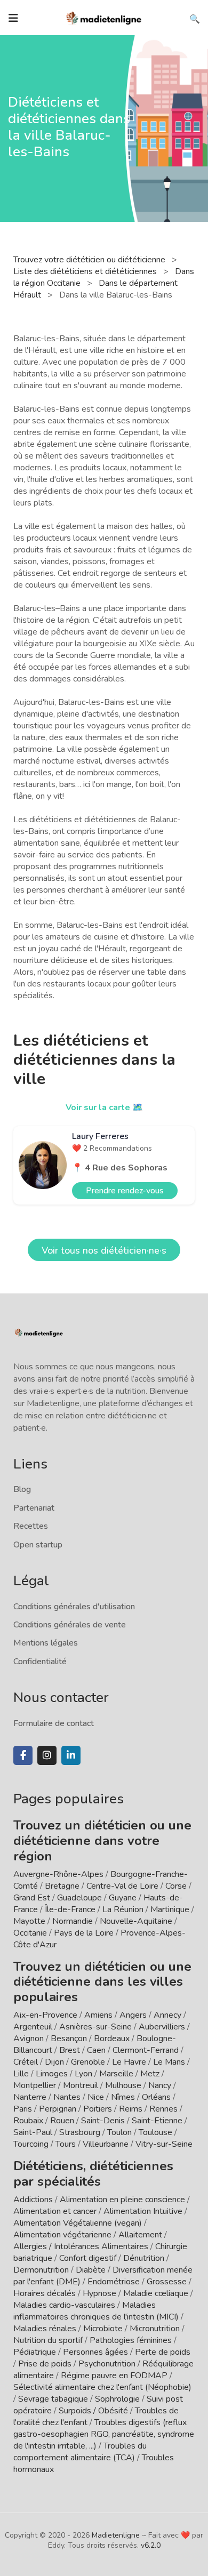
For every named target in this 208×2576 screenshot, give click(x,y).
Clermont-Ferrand (146, 2050)
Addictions (33, 2200)
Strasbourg (80, 2132)
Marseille (116, 2074)
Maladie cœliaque (156, 2293)
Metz (150, 2074)
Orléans (156, 2097)
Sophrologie (117, 2399)
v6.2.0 (151, 2545)
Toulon (119, 2132)
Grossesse (167, 2282)
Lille (21, 2074)
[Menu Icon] (13, 18)
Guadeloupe (79, 1898)
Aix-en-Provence (45, 2015)
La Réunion (123, 1909)
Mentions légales (46, 1643)
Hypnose (99, 2293)
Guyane (123, 1898)
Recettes (31, 1526)
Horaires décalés (45, 2293)
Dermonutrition (42, 2270)
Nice (96, 2097)
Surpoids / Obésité (93, 2411)
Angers (133, 2015)
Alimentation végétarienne (62, 2235)
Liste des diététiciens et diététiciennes (86, 271)
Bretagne (62, 1886)
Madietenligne (116, 2535)
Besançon (69, 2039)
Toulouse (155, 2132)
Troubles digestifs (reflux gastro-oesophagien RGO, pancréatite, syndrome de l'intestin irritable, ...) (104, 2434)
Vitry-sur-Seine (164, 2144)
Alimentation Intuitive (143, 2211)
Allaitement (140, 2235)
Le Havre (129, 2062)
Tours (66, 2144)
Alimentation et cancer (55, 2211)
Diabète (91, 2270)
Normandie (73, 1921)
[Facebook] (23, 1755)
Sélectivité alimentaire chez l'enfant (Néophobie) (102, 2387)
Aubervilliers (162, 2027)
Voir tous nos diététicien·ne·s (104, 1250)
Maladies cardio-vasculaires (64, 2305)
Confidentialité (40, 1662)
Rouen (62, 2121)
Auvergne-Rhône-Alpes (58, 1874)
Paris (23, 2109)
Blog (22, 1489)
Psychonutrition (107, 2364)
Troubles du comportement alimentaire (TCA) (80, 2452)
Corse (176, 1886)
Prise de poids (45, 2364)
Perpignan (58, 2109)
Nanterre (30, 2097)
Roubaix (28, 2121)
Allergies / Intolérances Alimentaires (81, 2246)
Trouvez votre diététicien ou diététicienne (90, 260)
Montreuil (81, 2085)
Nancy (160, 2085)
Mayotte (29, 1921)
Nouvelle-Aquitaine (136, 1921)
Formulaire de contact (54, 1723)
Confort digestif (88, 2258)
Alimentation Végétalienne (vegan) (78, 2223)
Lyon (83, 2074)
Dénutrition (144, 2258)
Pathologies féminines (131, 2340)
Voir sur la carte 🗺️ (104, 1108)
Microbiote (104, 2329)
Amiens (98, 2015)
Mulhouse (123, 2085)
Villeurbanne (106, 2144)
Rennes (163, 2109)
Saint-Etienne (157, 2121)
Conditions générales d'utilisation (74, 1607)
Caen (96, 2050)
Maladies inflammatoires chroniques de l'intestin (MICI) (96, 2311)
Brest (70, 2050)
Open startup (38, 1545)
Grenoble (88, 2062)
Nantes (67, 2097)
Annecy (167, 2015)
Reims (131, 2109)
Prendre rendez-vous (125, 1191)
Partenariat (34, 1508)
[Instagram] (47, 1755)
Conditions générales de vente (70, 1625)
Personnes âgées (95, 2352)
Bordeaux (112, 2039)
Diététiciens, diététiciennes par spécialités (93, 2174)
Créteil (26, 2062)
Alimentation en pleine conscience (122, 2200)
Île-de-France (70, 1909)
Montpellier (35, 2085)
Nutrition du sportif (48, 2340)
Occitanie (30, 1933)
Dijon (54, 2062)
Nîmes (123, 2097)
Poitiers (98, 2109)
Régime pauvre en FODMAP (114, 2376)
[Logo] (104, 17)
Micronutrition (155, 2329)
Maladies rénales (45, 2329)
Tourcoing (31, 2144)
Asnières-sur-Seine (95, 2027)
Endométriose (114, 2282)
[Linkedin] (71, 1755)
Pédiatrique (35, 2352)
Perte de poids (163, 2352)
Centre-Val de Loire (122, 1886)
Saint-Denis (103, 2121)
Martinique (170, 1909)
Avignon (29, 2039)
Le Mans (169, 2062)
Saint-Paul (33, 2132)
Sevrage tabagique (53, 2399)
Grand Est (32, 1898)
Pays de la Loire (84, 1933)
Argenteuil (33, 2027)
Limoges (52, 2074)
